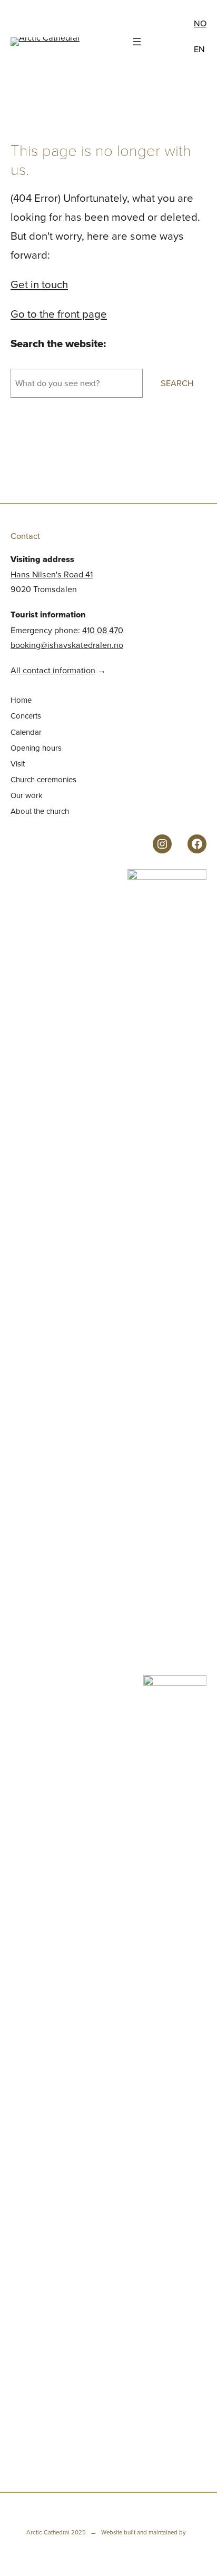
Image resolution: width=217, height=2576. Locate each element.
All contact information (53, 670)
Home (21, 700)
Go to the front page (59, 314)
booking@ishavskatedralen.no (67, 645)
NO (200, 23)
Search (177, 383)
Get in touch (39, 284)
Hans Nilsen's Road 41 (52, 574)
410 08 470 (103, 630)
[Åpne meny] (137, 42)
